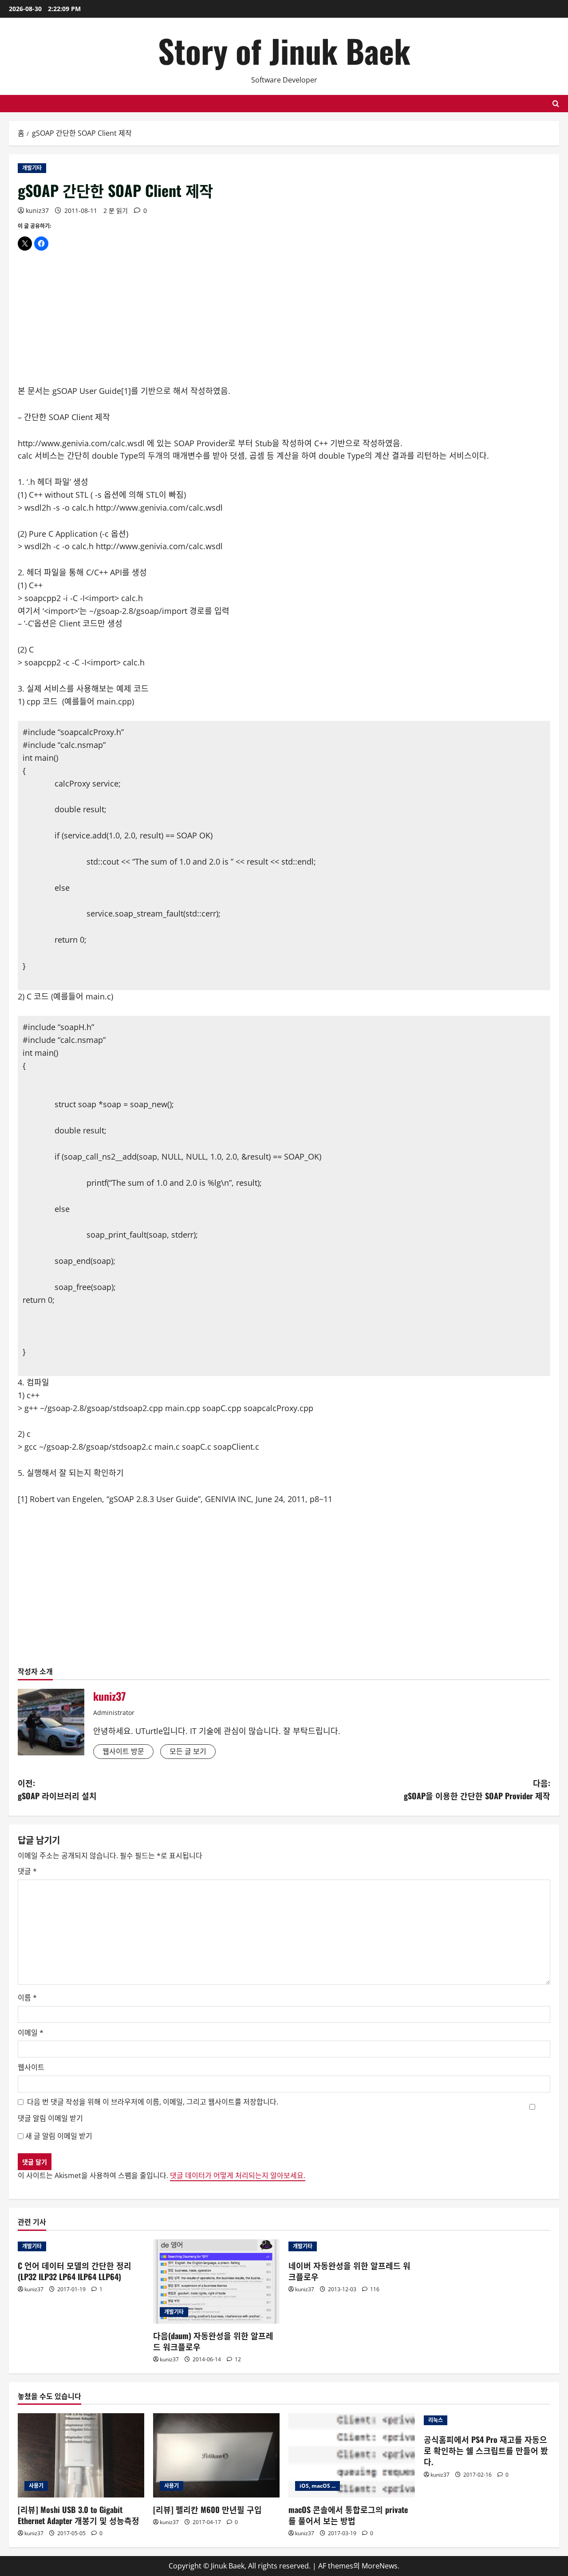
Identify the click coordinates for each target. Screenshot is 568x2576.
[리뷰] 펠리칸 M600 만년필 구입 (207, 2509)
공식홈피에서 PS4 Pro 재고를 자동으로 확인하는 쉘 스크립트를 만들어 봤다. (486, 2450)
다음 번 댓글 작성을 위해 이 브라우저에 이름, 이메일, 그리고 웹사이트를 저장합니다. (153, 2102)
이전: (57, 1789)
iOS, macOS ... (318, 2486)
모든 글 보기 (188, 1751)
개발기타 (32, 168)
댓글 (27, 1871)
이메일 (31, 2033)
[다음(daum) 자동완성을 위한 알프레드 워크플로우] (216, 2281)
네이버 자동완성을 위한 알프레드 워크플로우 (349, 2271)
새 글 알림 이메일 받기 (59, 2136)
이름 (27, 1998)
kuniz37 (37, 210)
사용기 (36, 2486)
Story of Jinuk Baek (284, 50)
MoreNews (380, 2566)
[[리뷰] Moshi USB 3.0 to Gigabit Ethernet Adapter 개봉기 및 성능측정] (81, 2455)
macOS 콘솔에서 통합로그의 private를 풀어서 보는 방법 (348, 2515)
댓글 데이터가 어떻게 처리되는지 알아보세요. (238, 2175)
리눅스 (436, 2420)
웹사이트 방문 (123, 1751)
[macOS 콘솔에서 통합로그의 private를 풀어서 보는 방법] (352, 2455)
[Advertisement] (284, 322)
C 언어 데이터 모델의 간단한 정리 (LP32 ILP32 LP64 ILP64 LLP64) (75, 2271)
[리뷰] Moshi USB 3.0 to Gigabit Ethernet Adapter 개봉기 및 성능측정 (79, 2515)
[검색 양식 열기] (556, 104)
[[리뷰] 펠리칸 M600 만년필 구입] (216, 2455)
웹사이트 (31, 2067)
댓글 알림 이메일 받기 (50, 2118)
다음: (477, 1789)
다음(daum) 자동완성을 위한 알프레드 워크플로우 (213, 2341)
